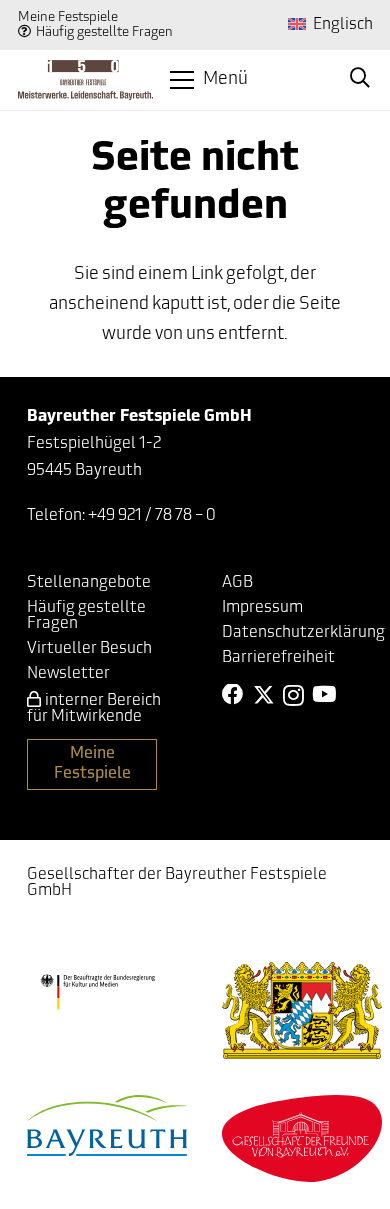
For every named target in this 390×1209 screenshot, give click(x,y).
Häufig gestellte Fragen (104, 32)
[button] (209, 80)
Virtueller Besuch (89, 649)
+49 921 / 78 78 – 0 (152, 516)
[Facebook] (233, 695)
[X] (264, 695)
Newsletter (68, 674)
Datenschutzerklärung (303, 633)
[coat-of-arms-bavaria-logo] (302, 1010)
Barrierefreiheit (278, 658)
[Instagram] (293, 696)
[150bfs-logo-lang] (85, 80)
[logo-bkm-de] (97, 992)
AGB (237, 583)
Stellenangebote (89, 583)
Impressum (262, 608)
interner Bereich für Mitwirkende (94, 709)
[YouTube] (324, 695)
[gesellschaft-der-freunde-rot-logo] (302, 1138)
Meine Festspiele (68, 17)
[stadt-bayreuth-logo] (107, 1125)
